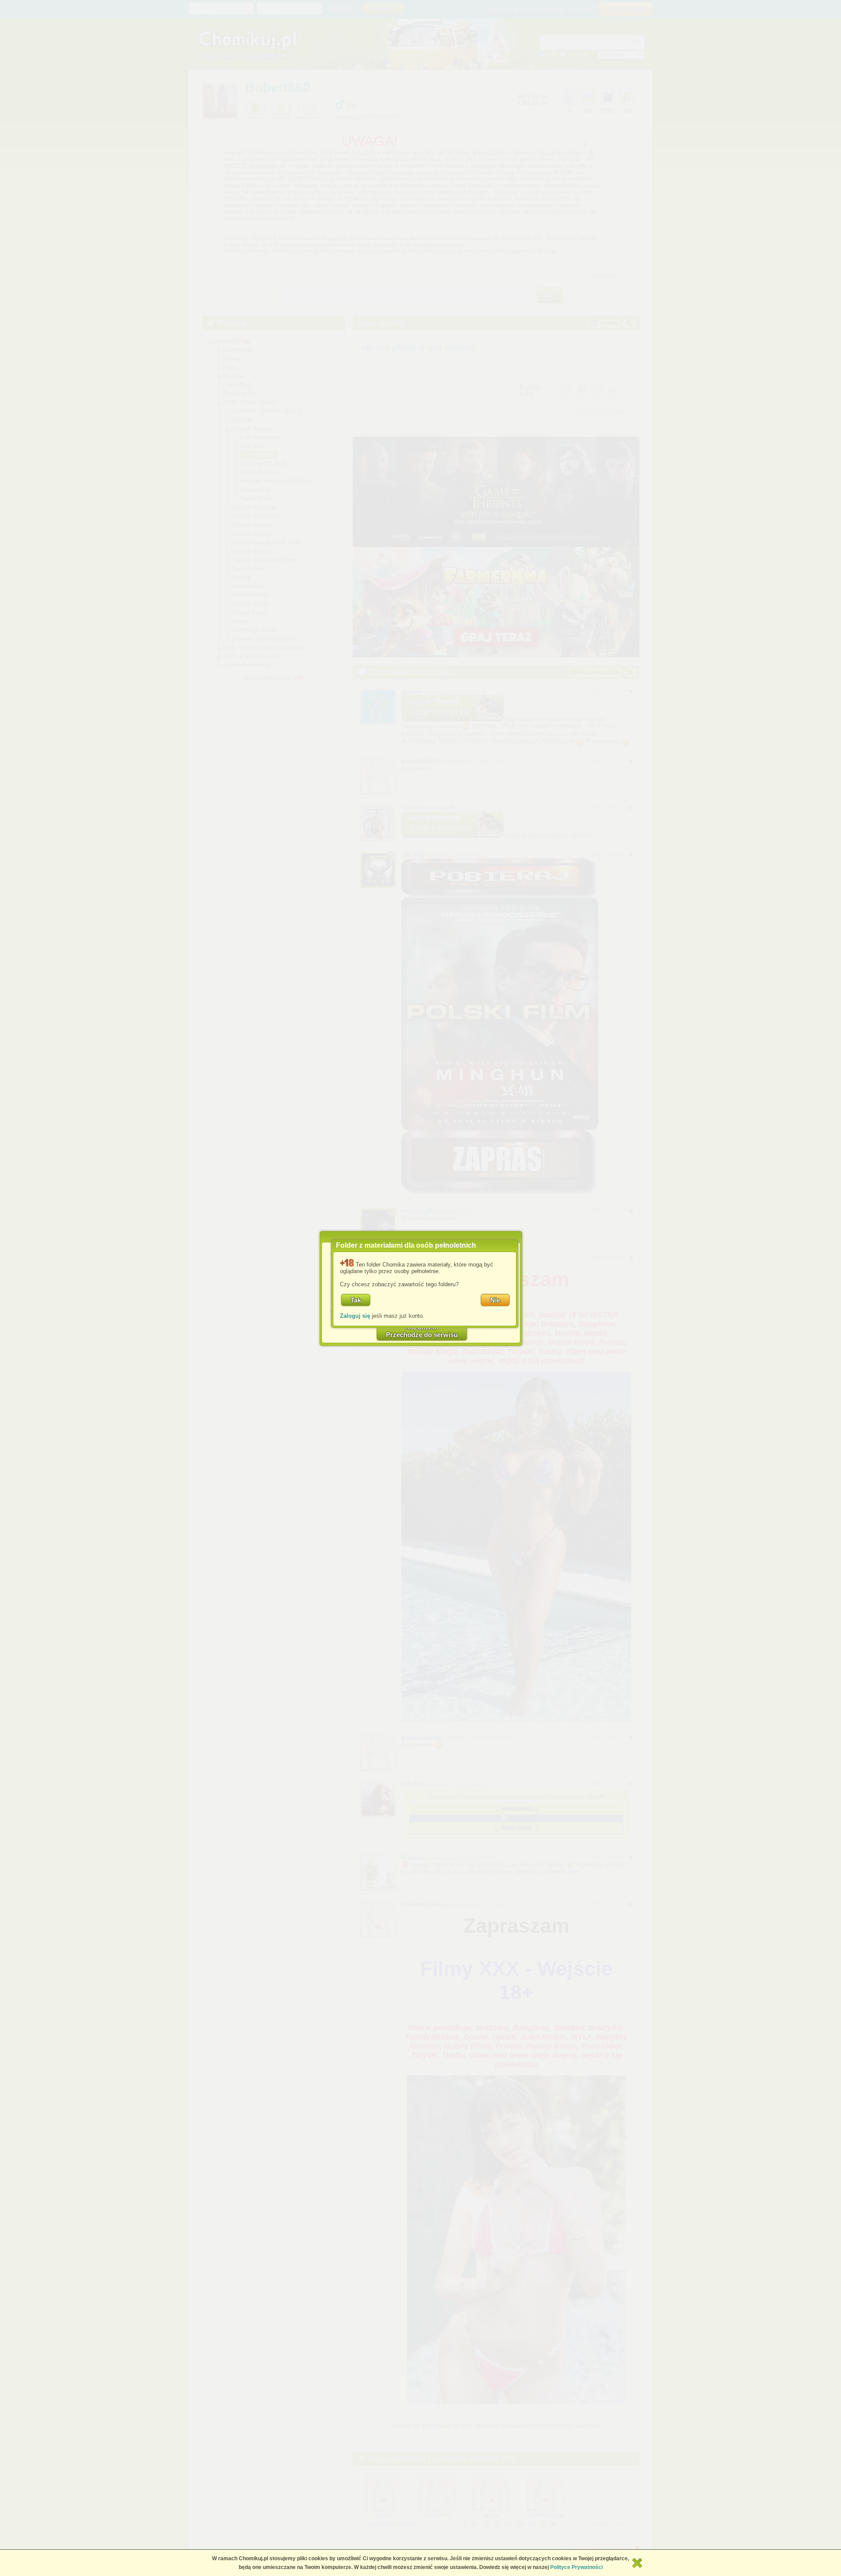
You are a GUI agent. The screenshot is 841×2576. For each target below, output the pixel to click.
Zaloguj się (355, 1316)
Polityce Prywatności (576, 2567)
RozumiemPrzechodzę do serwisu (422, 1331)
